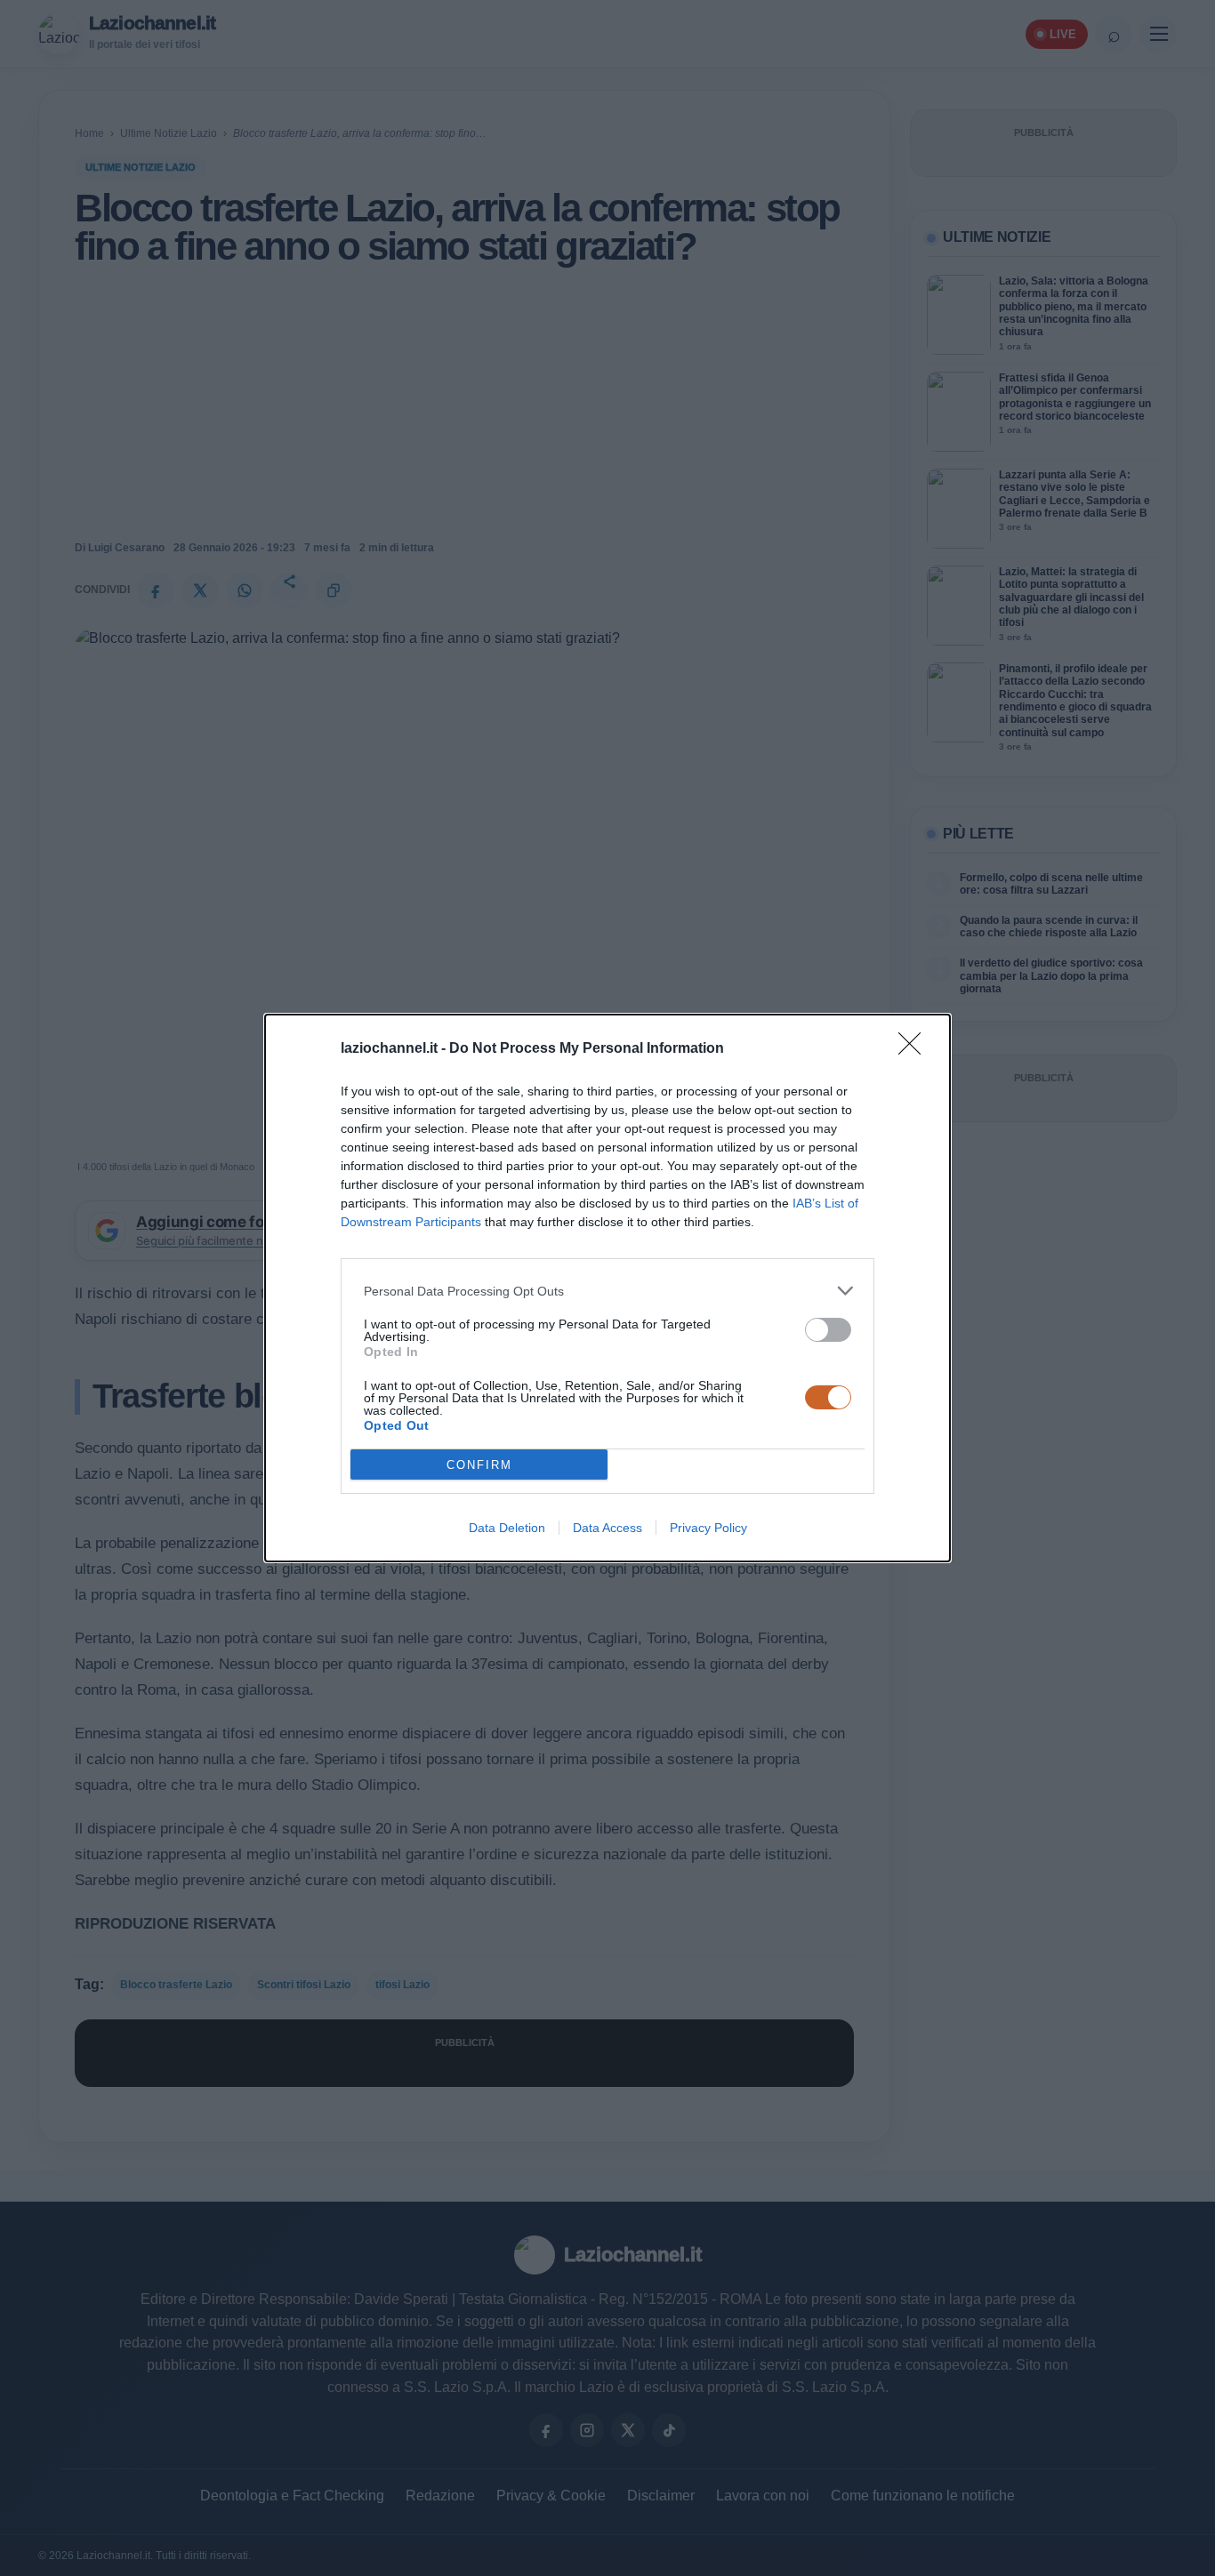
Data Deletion (507, 1528)
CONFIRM (479, 1465)
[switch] (828, 1330)
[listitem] (607, 1291)
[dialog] (607, 1288)
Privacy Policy (708, 1528)
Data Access (607, 1528)
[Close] (915, 1049)
